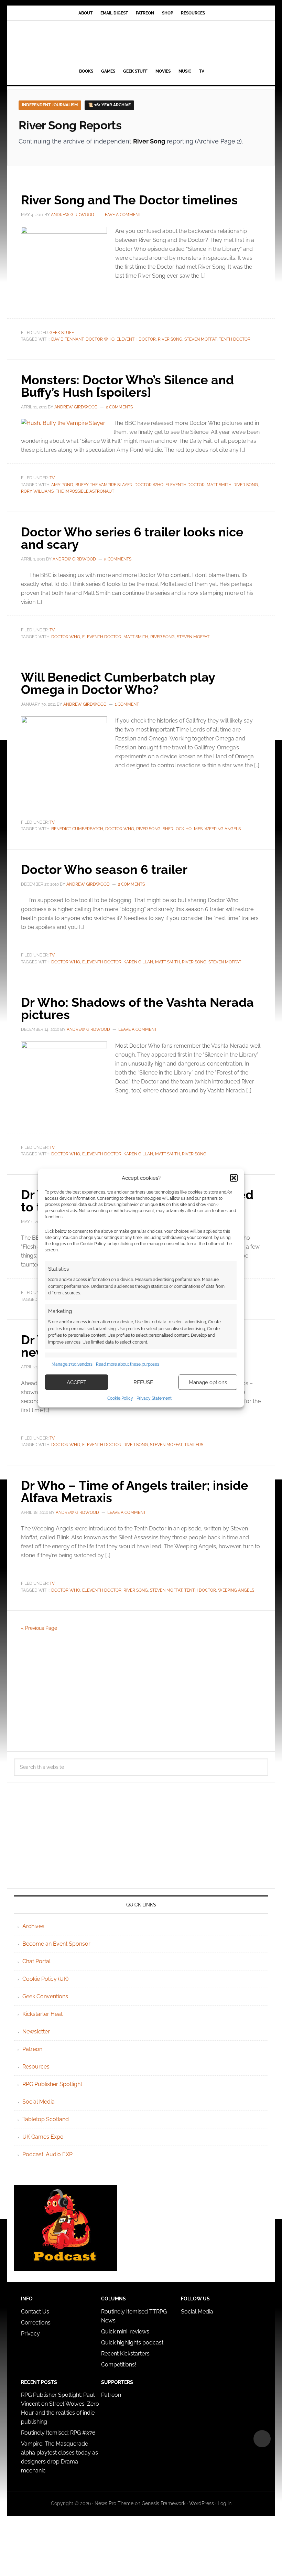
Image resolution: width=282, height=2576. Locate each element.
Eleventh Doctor (136, 339)
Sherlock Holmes (183, 829)
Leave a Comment (122, 215)
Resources (36, 2067)
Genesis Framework (164, 2503)
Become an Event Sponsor (56, 1944)
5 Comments (118, 559)
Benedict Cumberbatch (77, 829)
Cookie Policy (120, 1398)
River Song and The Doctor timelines (129, 200)
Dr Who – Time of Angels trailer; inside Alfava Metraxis (135, 1492)
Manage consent (262, 2439)
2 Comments (119, 407)
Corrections (36, 2323)
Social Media (39, 2102)
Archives (33, 1926)
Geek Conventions (45, 1996)
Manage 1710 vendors (72, 1364)
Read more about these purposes (128, 1364)
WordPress (202, 2503)
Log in (225, 2503)
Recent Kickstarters (126, 2354)
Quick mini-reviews (125, 2332)
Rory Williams (37, 491)
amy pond (62, 485)
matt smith (219, 485)
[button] (234, 1178)
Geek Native (141, 43)
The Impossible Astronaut (85, 491)
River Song (170, 339)
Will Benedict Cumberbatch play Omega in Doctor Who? (118, 683)
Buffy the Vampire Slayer (104, 485)
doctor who (100, 339)
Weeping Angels (223, 829)
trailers (194, 1445)
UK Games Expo (43, 2137)
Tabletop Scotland (46, 2119)
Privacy (30, 2334)
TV (52, 478)
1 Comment (127, 704)
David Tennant (67, 339)
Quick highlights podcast (132, 2343)
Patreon (32, 2049)
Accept (77, 1382)
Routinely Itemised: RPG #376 (58, 2433)
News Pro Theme (114, 2503)
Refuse (143, 1382)
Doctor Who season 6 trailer (104, 869)
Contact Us (35, 2312)
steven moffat (200, 339)
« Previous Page (39, 1628)
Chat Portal (36, 1961)
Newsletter (36, 2032)
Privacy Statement (154, 1398)
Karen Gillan (138, 962)
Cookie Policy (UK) (45, 1979)
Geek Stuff (62, 333)
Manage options (208, 1382)
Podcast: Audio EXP (47, 2154)
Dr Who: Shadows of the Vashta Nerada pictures (137, 1008)
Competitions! (119, 2365)
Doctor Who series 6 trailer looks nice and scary (132, 538)
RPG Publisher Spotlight (52, 2084)
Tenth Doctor (235, 339)
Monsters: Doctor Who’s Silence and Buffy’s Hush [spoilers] (127, 386)
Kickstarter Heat (42, 2014)
